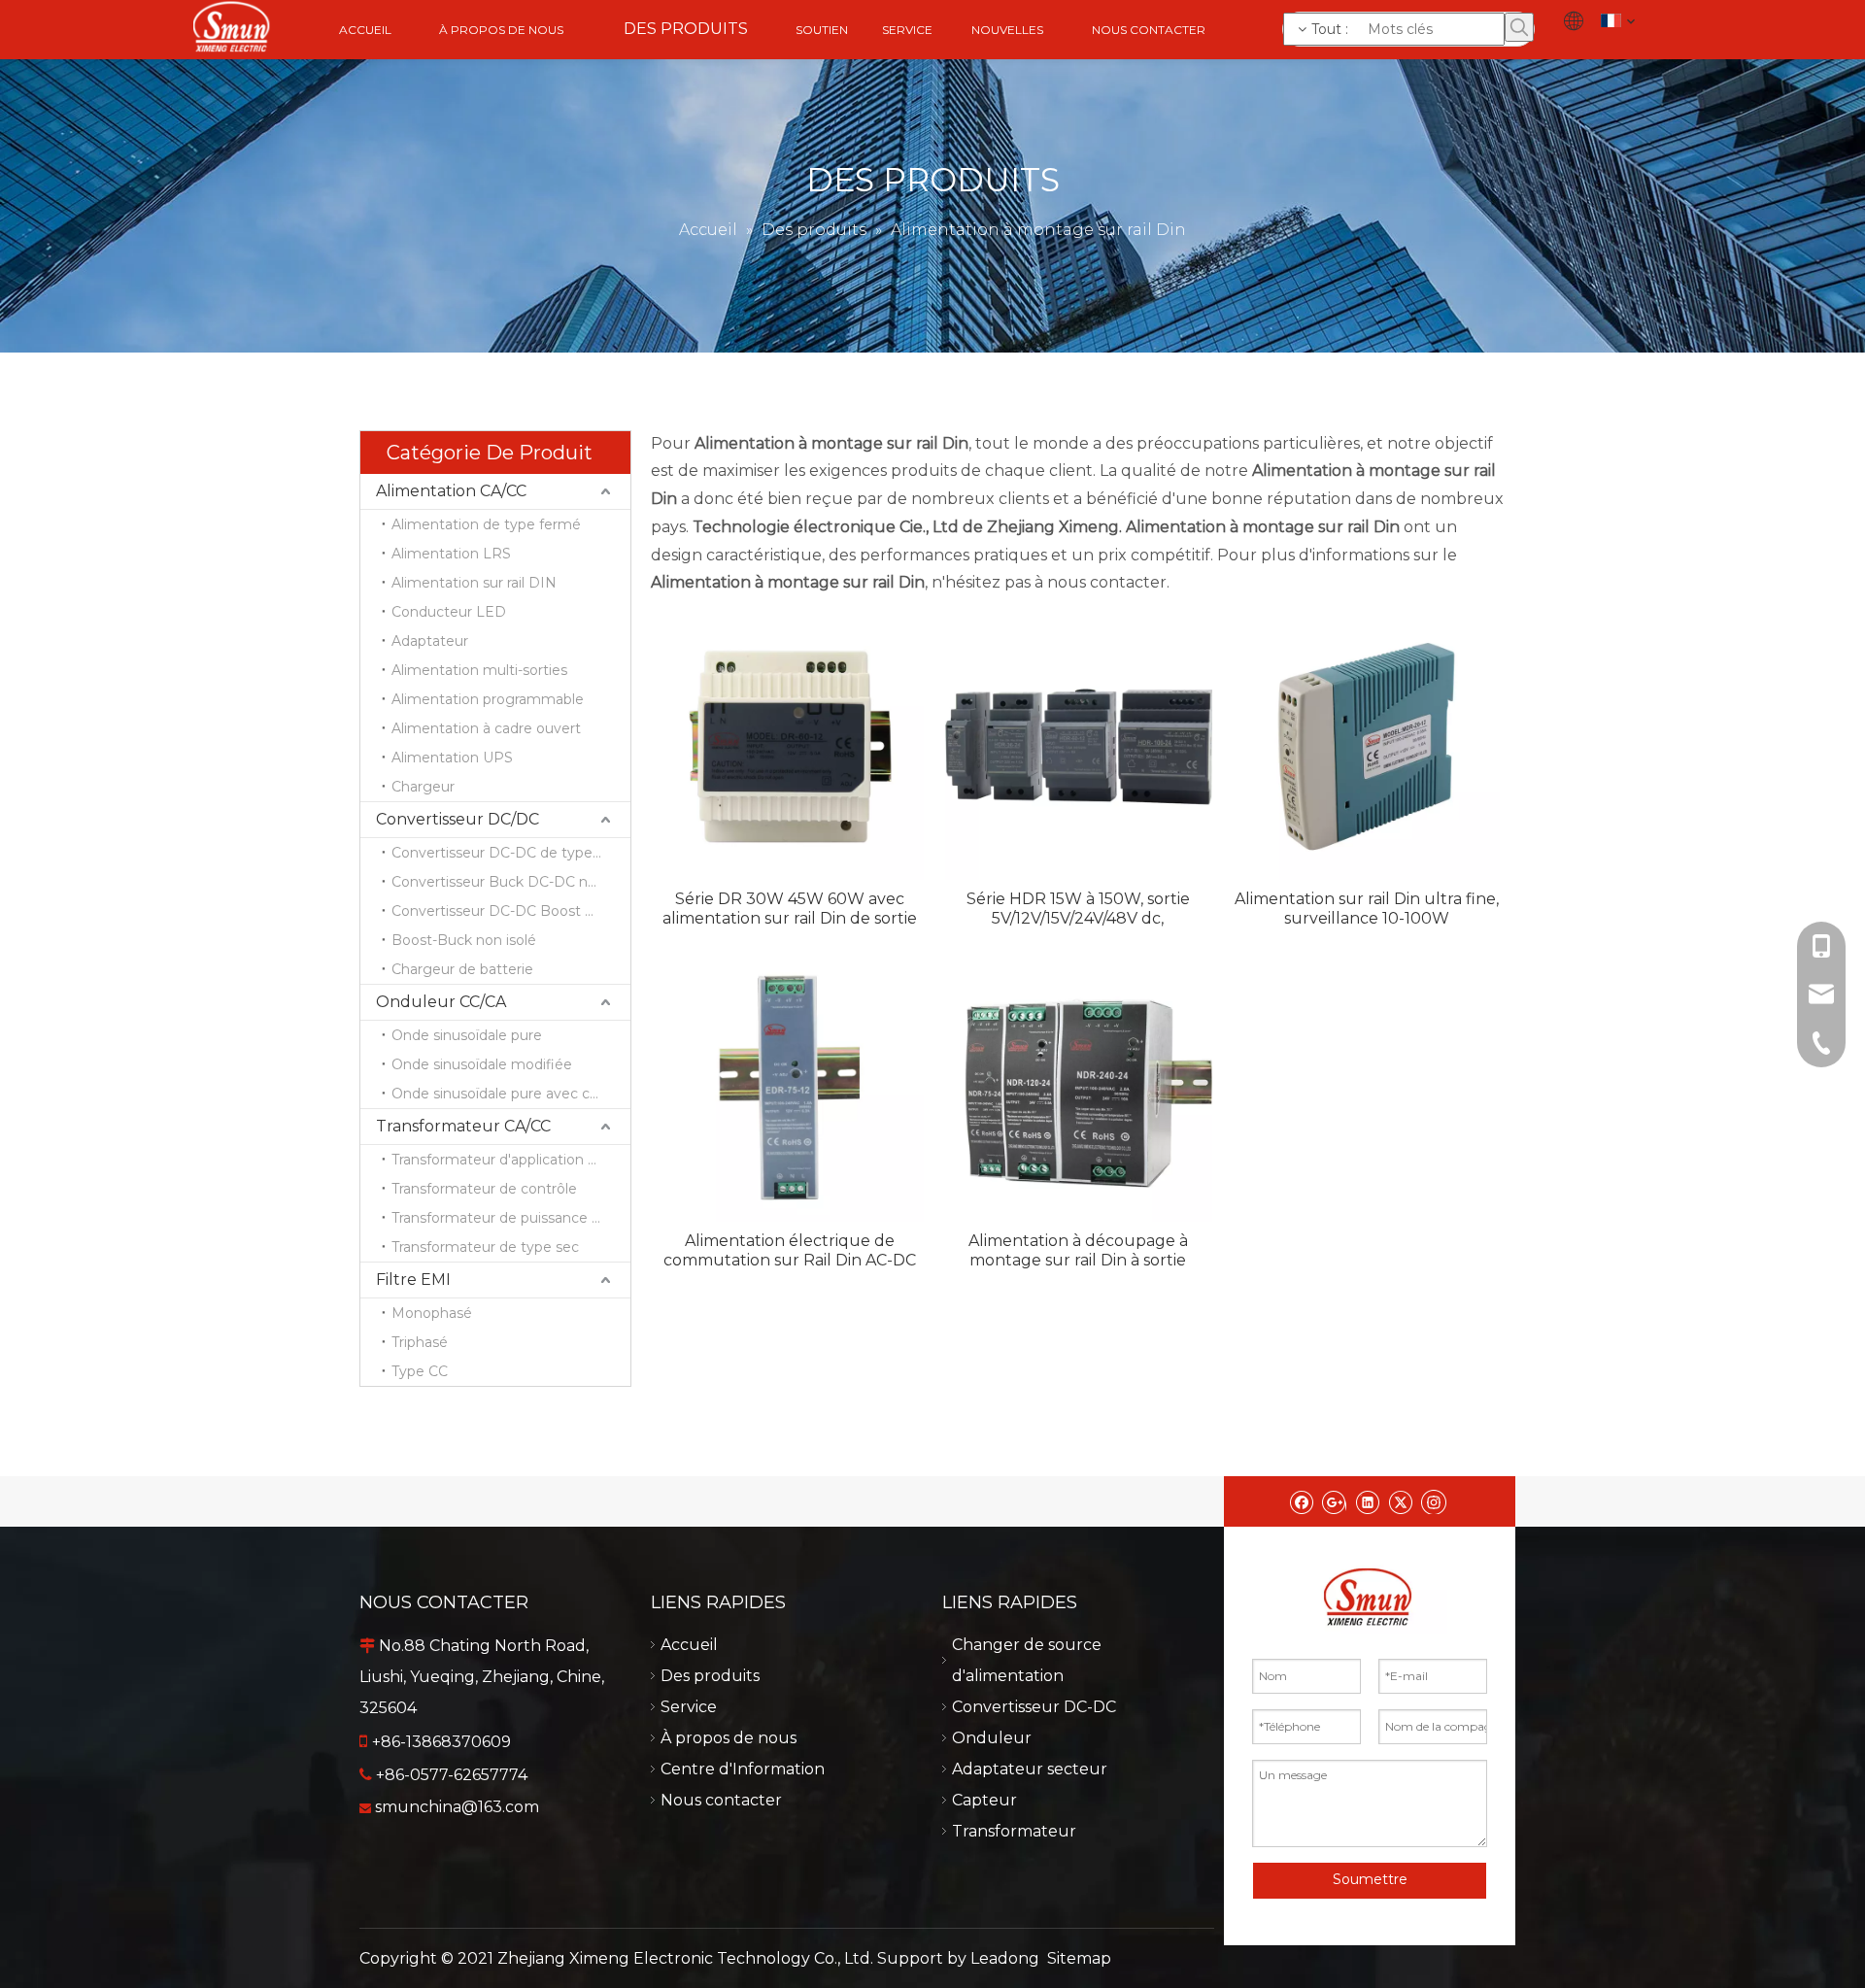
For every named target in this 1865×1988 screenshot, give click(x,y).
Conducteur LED (449, 612)
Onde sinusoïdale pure (467, 1035)
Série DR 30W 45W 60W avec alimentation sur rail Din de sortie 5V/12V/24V (790, 909)
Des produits (710, 1676)
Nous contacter (721, 1800)
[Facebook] (1301, 1501)
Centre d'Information (743, 1769)
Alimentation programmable (488, 699)
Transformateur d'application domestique (511, 1160)
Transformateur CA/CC (463, 1126)
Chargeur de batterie (462, 969)
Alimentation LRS (451, 554)
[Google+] (1334, 1501)
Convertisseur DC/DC (458, 819)
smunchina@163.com (457, 1807)
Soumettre (1370, 1879)
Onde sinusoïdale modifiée (482, 1064)
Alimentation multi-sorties (479, 670)
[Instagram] (1434, 1501)
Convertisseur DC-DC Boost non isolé (511, 911)
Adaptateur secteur (1030, 1769)
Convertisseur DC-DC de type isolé (509, 853)
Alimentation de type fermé (486, 524)
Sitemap (1079, 1958)
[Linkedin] (1367, 1501)
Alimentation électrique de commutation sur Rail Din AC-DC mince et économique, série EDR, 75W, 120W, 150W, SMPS (790, 1251)
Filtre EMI (413, 1280)
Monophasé (432, 1313)
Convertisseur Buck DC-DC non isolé (511, 882)
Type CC (420, 1371)
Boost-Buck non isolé (464, 940)
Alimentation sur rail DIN (474, 583)
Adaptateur (430, 641)
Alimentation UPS (452, 758)
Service (689, 1707)
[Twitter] (1400, 1501)
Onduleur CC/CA (441, 1002)
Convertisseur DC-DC (1034, 1707)
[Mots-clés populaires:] (1519, 27)
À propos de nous (729, 1738)
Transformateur (1014, 1831)
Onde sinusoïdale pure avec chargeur (511, 1094)
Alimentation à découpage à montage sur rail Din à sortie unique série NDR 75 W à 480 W (1078, 1251)
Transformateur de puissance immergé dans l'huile (511, 1218)
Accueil (689, 1645)
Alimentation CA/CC (451, 491)
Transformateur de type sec (485, 1247)
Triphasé (420, 1342)
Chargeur (423, 787)
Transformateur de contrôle (484, 1189)
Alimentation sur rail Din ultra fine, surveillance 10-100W (1367, 909)
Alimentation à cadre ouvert (486, 728)
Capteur (984, 1800)
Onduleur (992, 1738)
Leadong (1005, 1958)
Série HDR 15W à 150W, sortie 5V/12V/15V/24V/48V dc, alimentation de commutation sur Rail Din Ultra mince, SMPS (1078, 909)
